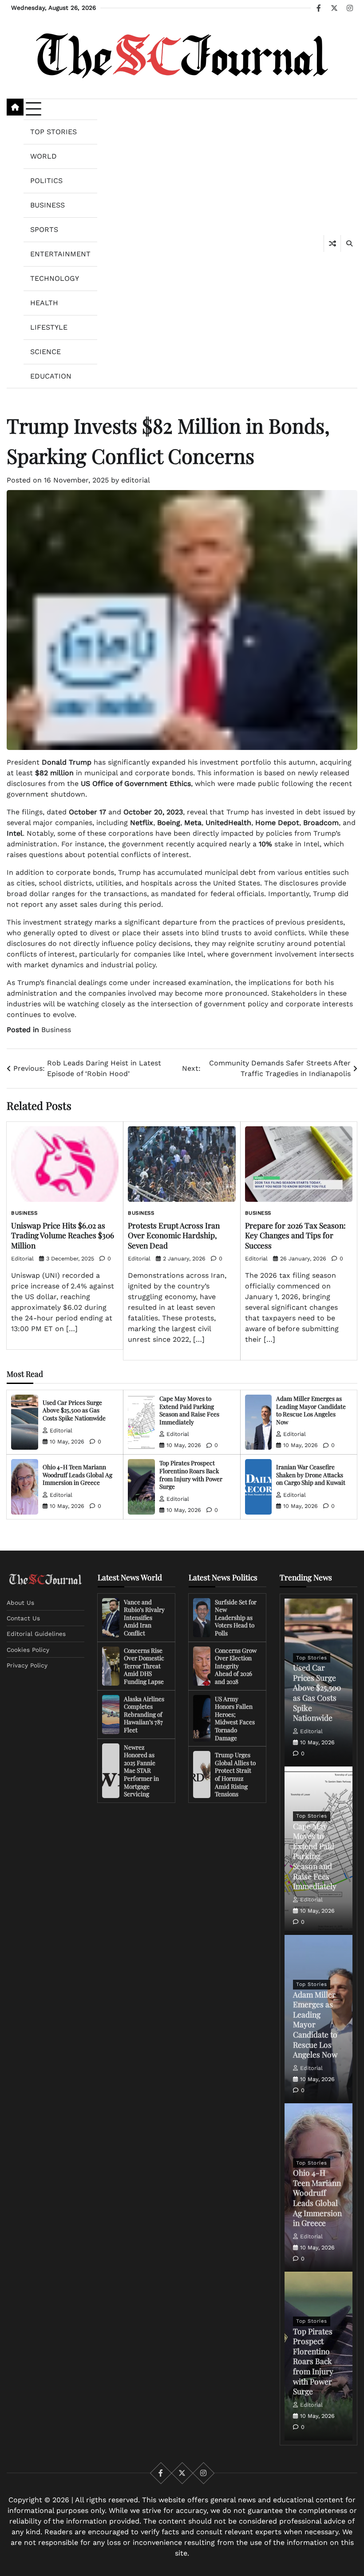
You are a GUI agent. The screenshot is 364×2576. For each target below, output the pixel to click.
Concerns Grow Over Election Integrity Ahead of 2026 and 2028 (236, 1666)
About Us (20, 1603)
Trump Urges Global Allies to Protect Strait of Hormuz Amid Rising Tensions (235, 1774)
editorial (136, 480)
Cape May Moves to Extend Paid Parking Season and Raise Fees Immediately (189, 1410)
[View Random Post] (332, 243)
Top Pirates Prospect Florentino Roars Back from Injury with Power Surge (191, 1474)
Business (47, 205)
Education (51, 376)
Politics (46, 181)
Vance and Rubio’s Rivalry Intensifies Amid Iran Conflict (144, 1617)
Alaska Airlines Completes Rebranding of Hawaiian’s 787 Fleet (144, 1714)
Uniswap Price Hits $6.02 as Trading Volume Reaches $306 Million (63, 1235)
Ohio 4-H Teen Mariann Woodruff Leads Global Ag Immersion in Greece (77, 1474)
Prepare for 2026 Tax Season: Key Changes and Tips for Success (295, 1235)
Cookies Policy (28, 1650)
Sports (44, 229)
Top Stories (53, 132)
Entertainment (60, 254)
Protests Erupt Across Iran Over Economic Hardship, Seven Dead (174, 1235)
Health (44, 303)
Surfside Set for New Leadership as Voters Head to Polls (236, 1617)
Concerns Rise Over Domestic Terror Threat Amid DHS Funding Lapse (144, 1666)
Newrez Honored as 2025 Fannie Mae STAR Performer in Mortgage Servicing (141, 1771)
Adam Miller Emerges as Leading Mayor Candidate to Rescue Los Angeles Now (311, 1410)
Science (45, 352)
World (44, 156)
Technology (55, 278)
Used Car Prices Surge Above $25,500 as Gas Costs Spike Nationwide (74, 1410)
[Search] (349, 243)
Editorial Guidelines (36, 1634)
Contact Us (23, 1618)
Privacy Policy (27, 1665)
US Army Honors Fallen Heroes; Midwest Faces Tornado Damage (235, 1718)
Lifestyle (49, 327)
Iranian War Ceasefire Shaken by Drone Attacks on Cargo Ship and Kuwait (311, 1474)
